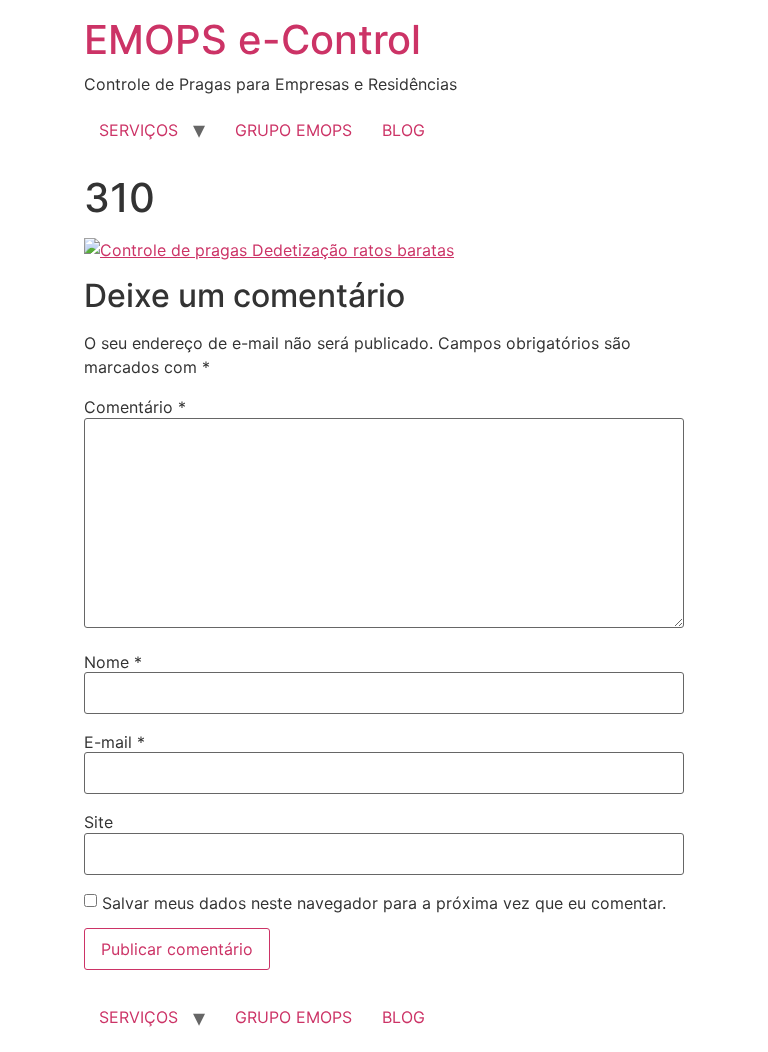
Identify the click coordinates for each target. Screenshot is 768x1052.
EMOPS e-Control (252, 39)
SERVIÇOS (138, 130)
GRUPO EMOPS (293, 130)
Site (98, 822)
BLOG (403, 130)
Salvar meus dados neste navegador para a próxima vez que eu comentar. (384, 903)
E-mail (114, 742)
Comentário (135, 407)
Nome (113, 662)
